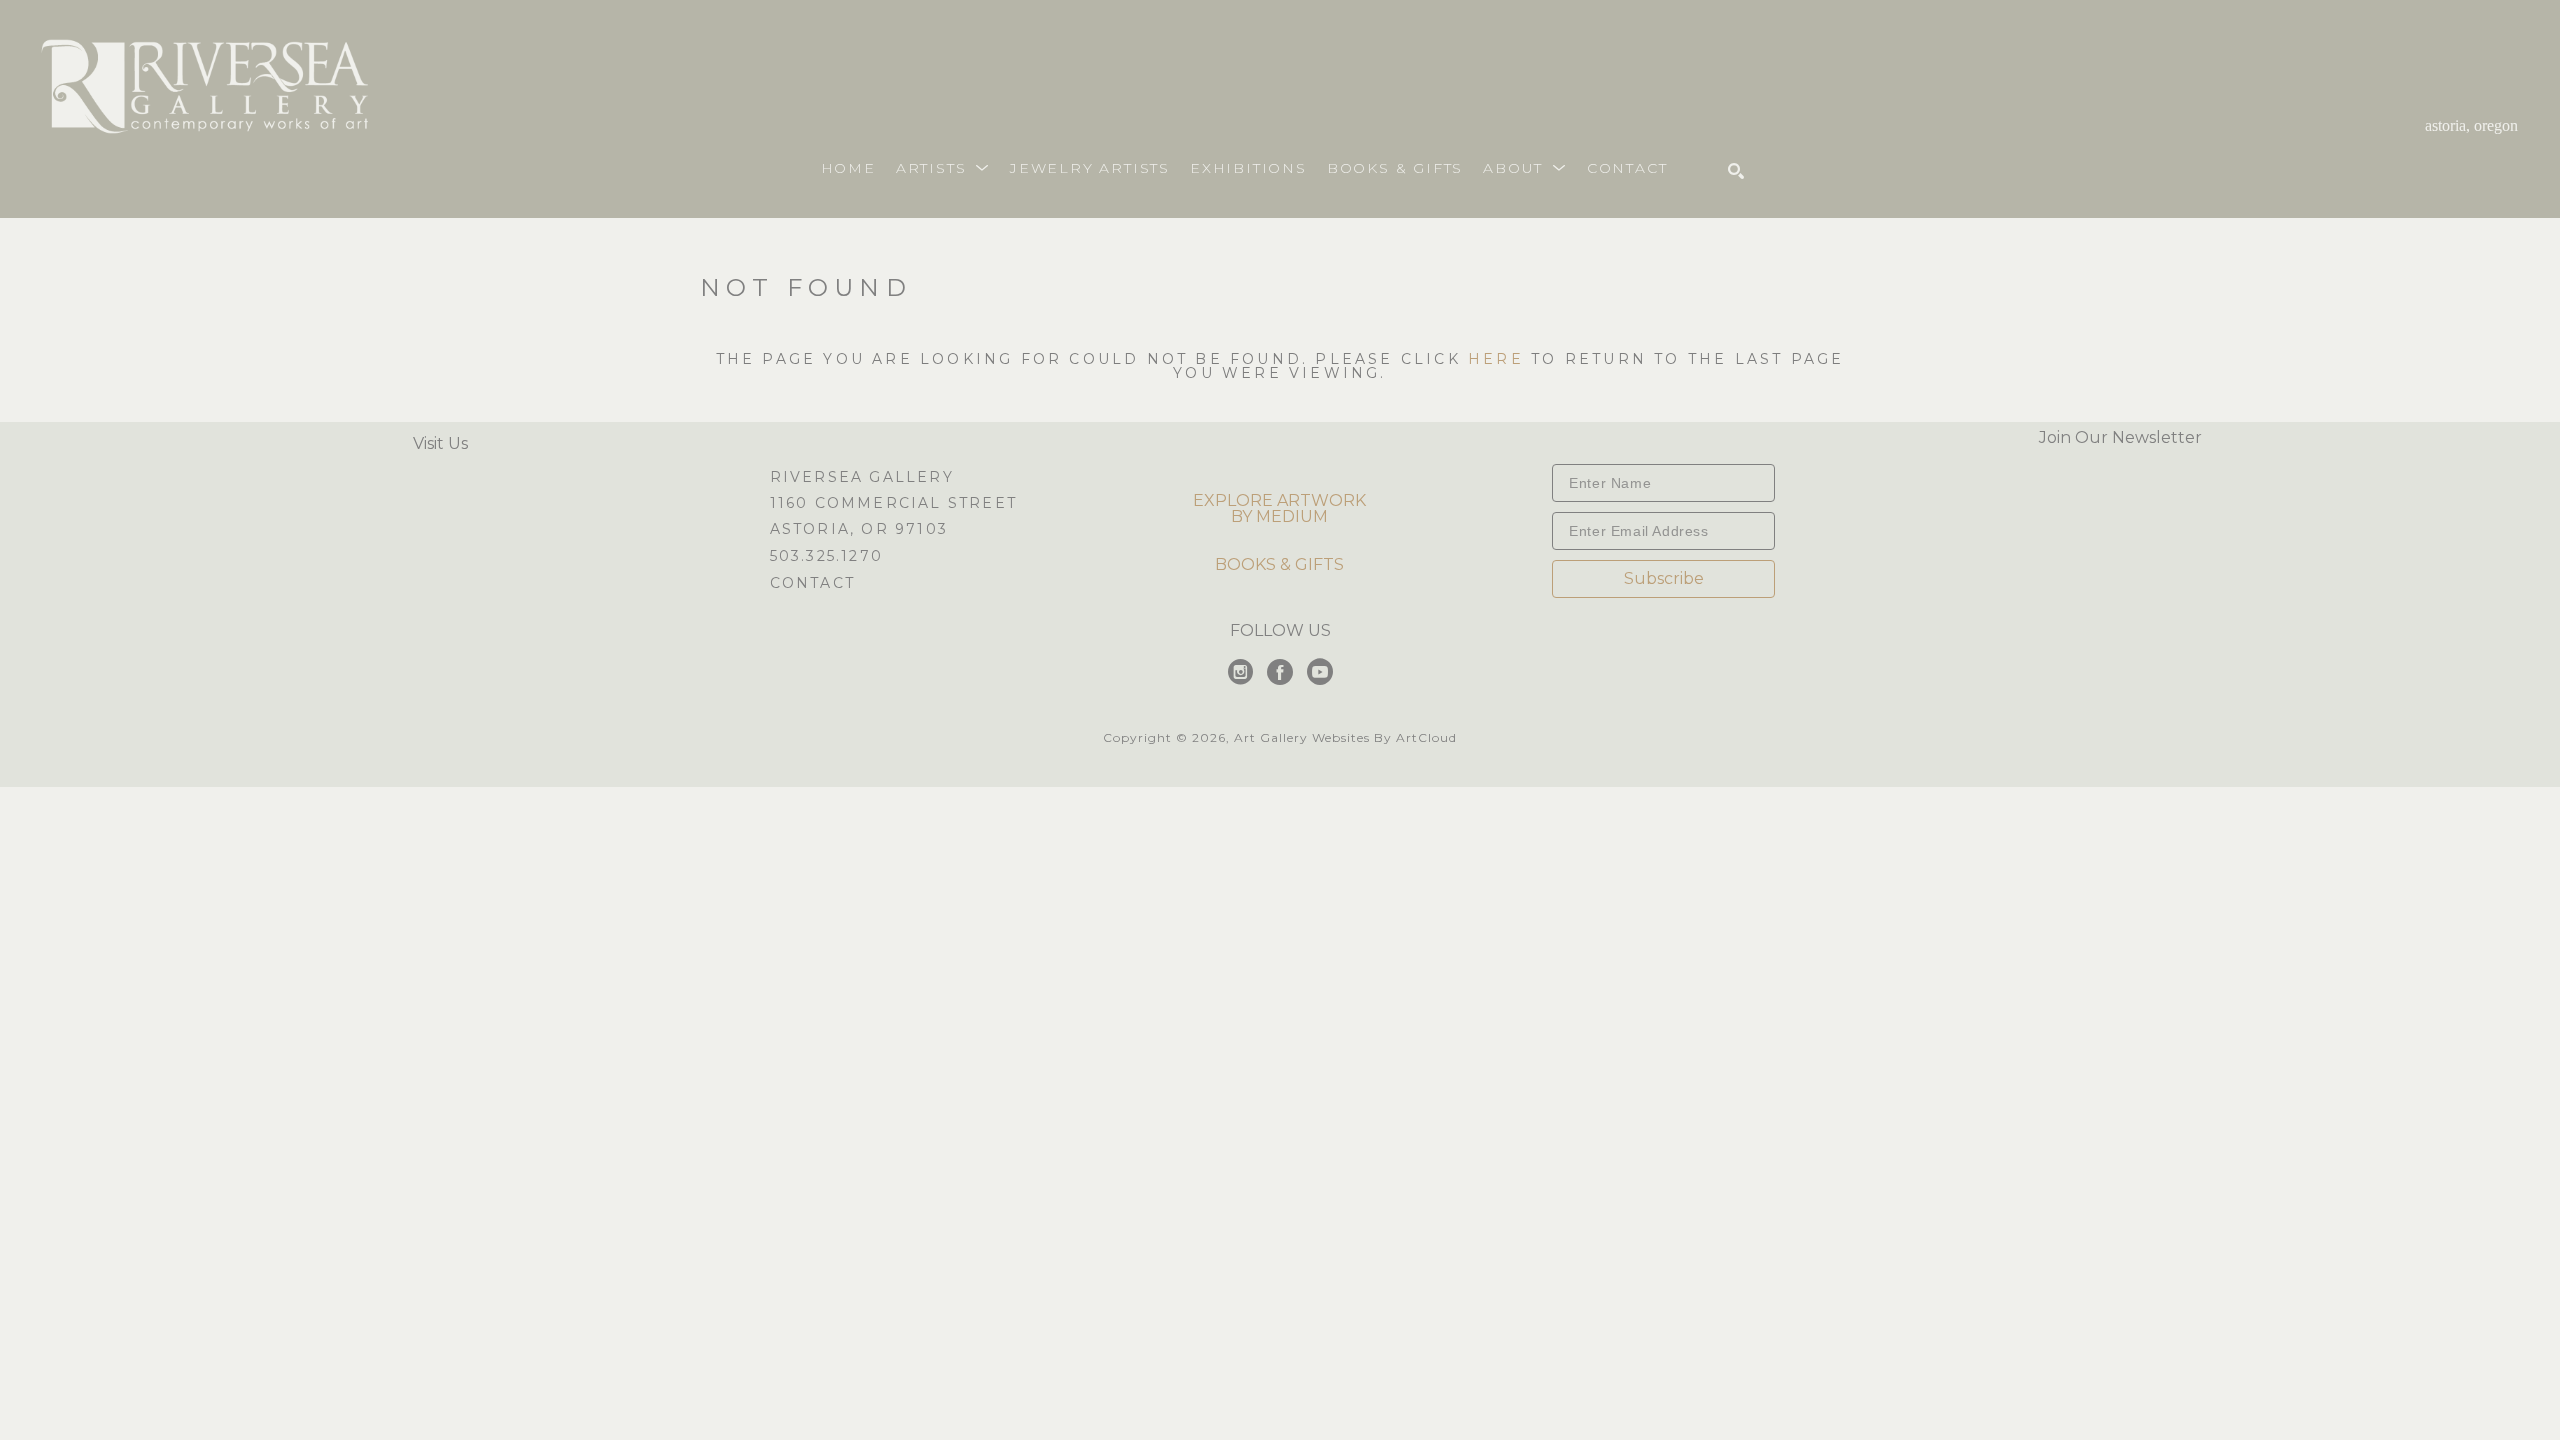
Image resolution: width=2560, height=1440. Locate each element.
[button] (943, 168)
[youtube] (1320, 672)
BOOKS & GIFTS (1279, 564)
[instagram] (1240, 672)
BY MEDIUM (1279, 516)
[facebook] (1280, 672)
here (1496, 359)
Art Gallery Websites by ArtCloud (1345, 737)
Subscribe (1664, 578)
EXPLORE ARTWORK (1279, 500)
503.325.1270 (826, 557)
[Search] (1736, 171)
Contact (812, 583)
